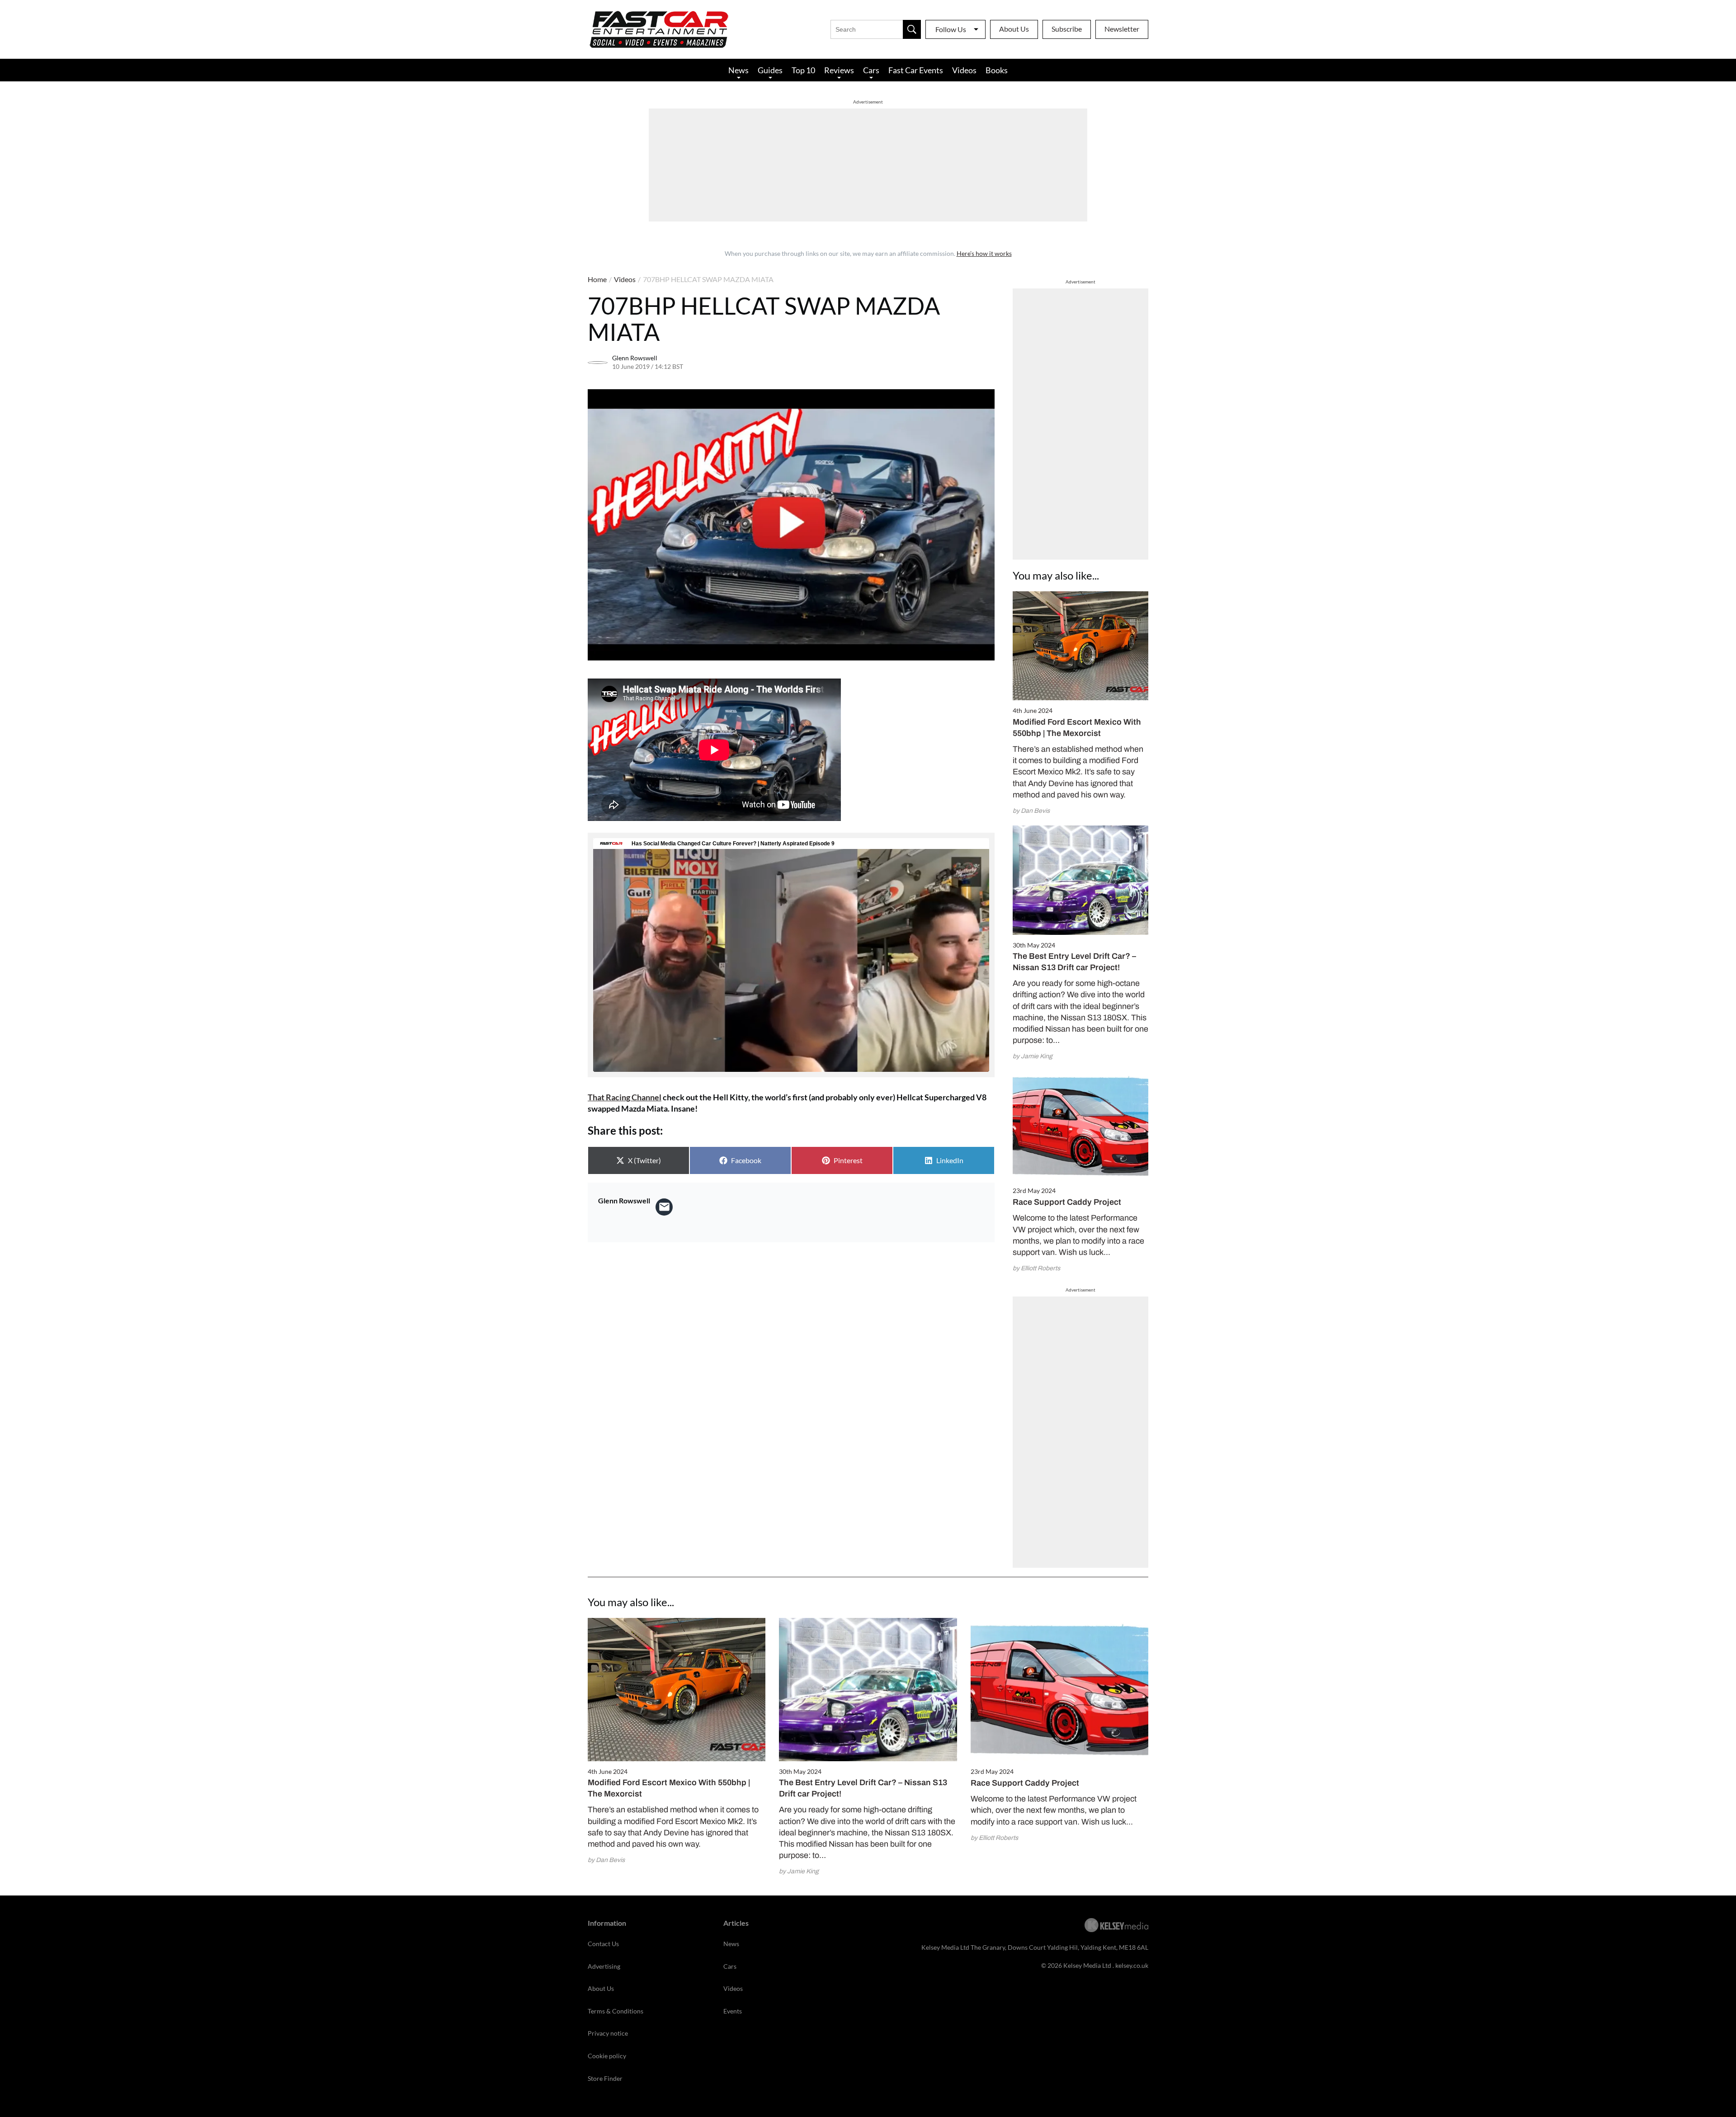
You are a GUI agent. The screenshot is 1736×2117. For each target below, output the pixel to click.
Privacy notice (608, 2033)
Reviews (839, 70)
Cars (871, 70)
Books (997, 70)
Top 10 (803, 70)
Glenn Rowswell (635, 358)
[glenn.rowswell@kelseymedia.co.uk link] (664, 1207)
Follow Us (951, 29)
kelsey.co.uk (1132, 1965)
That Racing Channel (625, 1097)
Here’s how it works (984, 253)
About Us (1014, 29)
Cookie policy (607, 2056)
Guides (770, 70)
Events (733, 2011)
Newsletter (1122, 29)
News (738, 70)
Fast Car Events (916, 70)
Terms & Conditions (616, 2011)
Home (597, 279)
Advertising (604, 1966)
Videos (964, 70)
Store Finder (605, 2078)
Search (912, 29)
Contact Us (603, 1944)
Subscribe (1067, 29)
